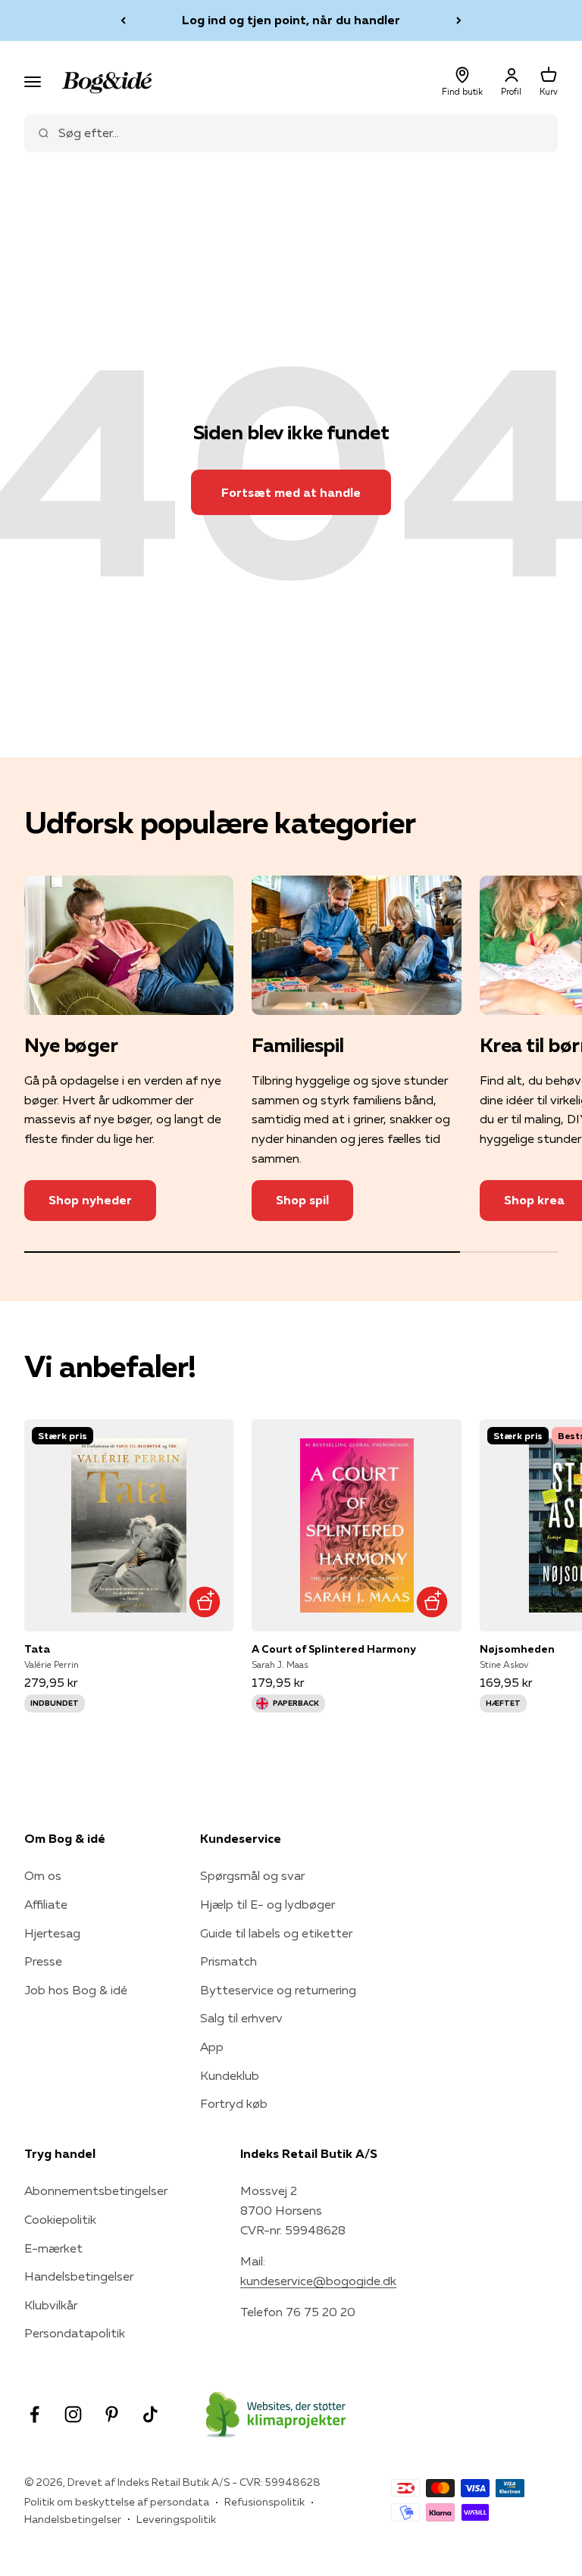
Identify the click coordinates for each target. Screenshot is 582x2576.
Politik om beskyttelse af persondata (117, 2502)
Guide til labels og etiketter (276, 1933)
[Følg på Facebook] (34, 2414)
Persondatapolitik (75, 2333)
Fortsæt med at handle (291, 492)
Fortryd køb (234, 2103)
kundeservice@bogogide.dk (318, 2281)
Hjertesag (52, 1933)
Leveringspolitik (176, 2519)
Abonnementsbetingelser (96, 2190)
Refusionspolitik (264, 2502)
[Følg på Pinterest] (112, 2414)
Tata (37, 1649)
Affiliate (46, 1904)
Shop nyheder (90, 1200)
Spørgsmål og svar (252, 1875)
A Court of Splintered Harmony (334, 1649)
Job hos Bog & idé (76, 1990)
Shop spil (302, 1200)
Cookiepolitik (60, 2219)
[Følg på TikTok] (150, 2414)
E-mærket (53, 2248)
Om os (43, 1875)
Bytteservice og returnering (278, 1990)
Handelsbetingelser (79, 2276)
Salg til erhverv (241, 2018)
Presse (43, 1961)
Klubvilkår (51, 2305)
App (212, 2047)
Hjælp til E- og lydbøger (268, 1904)
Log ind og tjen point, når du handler (291, 20)
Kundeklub (230, 2075)
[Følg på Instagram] (73, 2414)
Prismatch (228, 1961)
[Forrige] (123, 20)
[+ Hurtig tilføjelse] (204, 1602)
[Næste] (459, 20)
